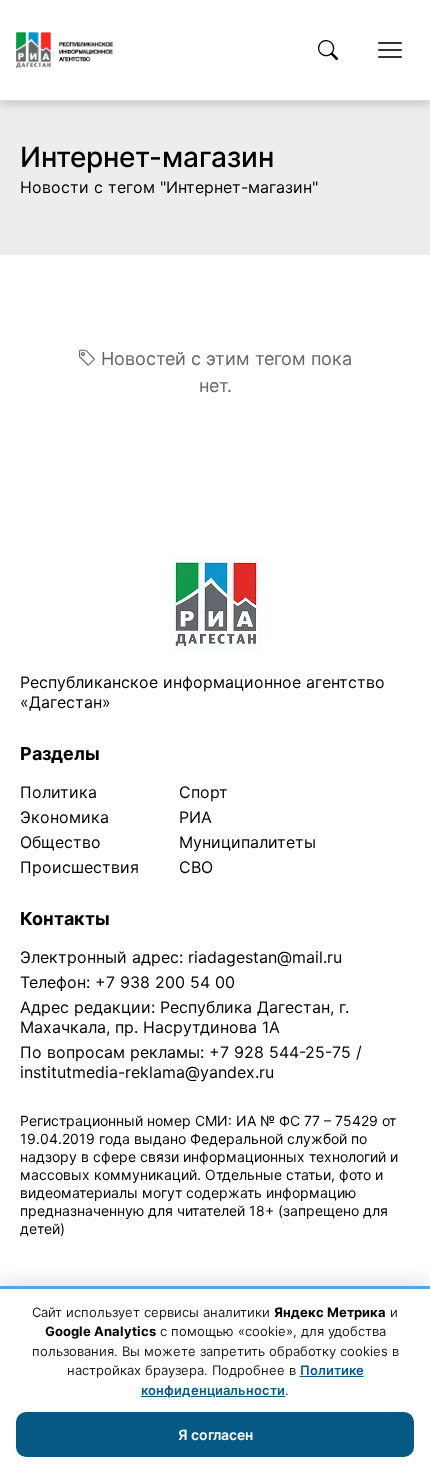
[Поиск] (328, 50)
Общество (60, 842)
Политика (58, 792)
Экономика (64, 817)
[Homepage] (64, 50)
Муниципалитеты (247, 842)
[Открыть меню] (390, 50)
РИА (195, 817)
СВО (196, 867)
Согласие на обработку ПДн (307, 1254)
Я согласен (215, 1434)
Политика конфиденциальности (112, 1254)
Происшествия (79, 867)
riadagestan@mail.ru (265, 957)
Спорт (203, 792)
